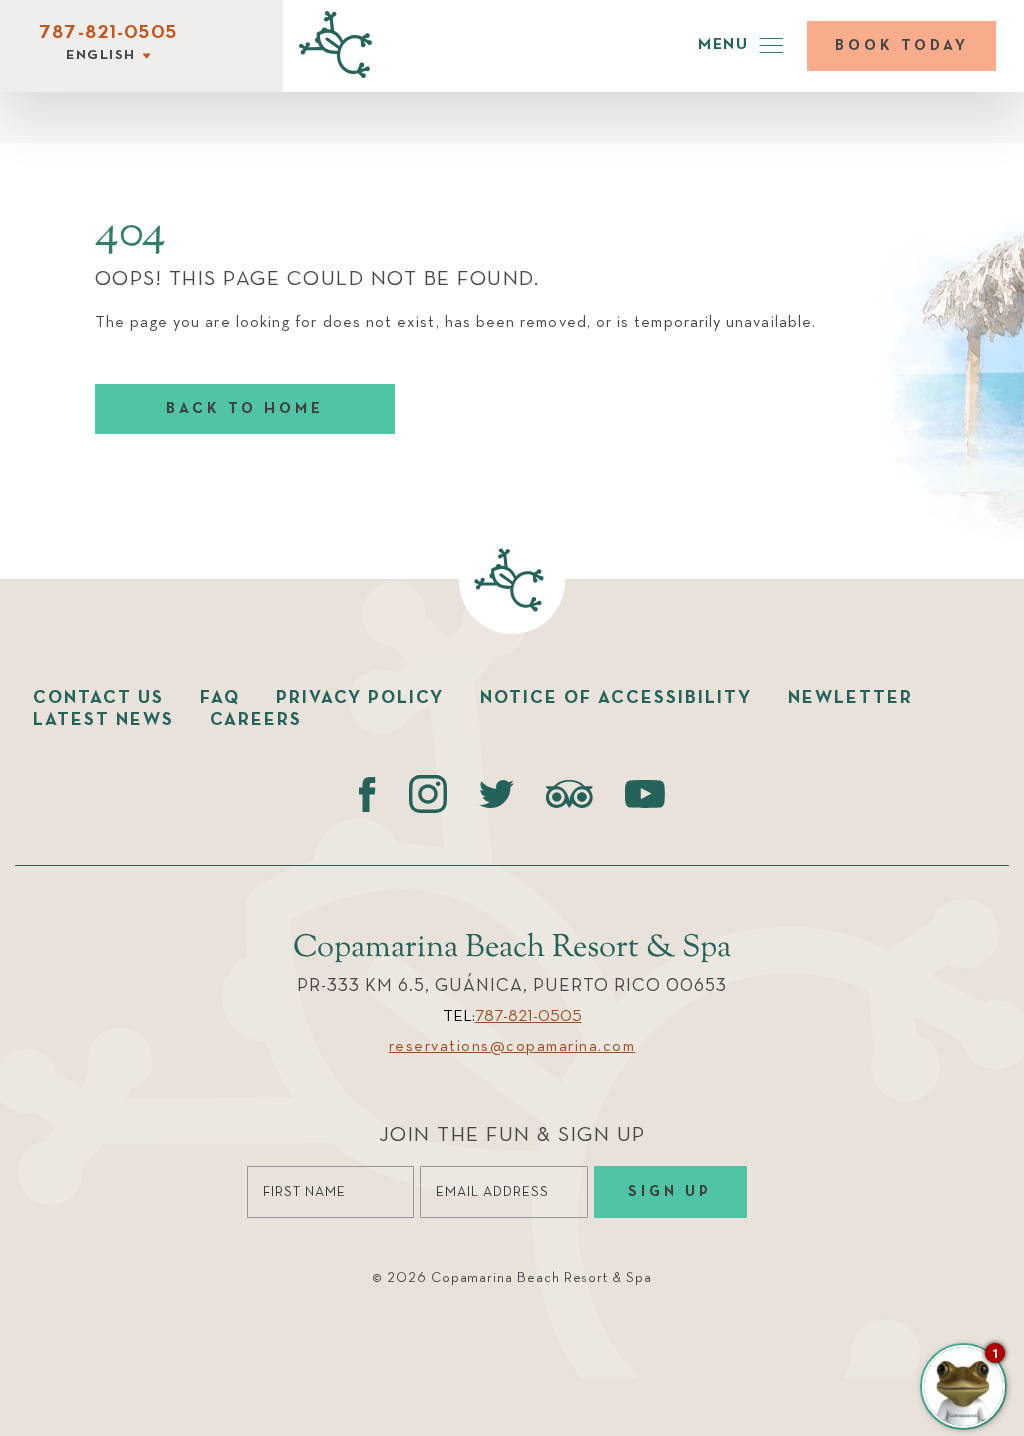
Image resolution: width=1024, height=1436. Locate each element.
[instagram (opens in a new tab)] (427, 794)
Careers (256, 720)
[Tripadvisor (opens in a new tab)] (569, 794)
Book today (902, 45)
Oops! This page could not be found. (317, 279)
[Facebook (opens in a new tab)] (367, 794)
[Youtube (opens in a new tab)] (645, 794)
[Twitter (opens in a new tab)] (496, 794)
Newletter (850, 698)
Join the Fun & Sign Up (512, 1135)
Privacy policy (360, 698)
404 (130, 234)
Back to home (245, 408)
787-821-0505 (108, 33)
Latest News (103, 720)
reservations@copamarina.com (512, 1047)
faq (220, 698)
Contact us (98, 698)
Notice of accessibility (616, 698)
